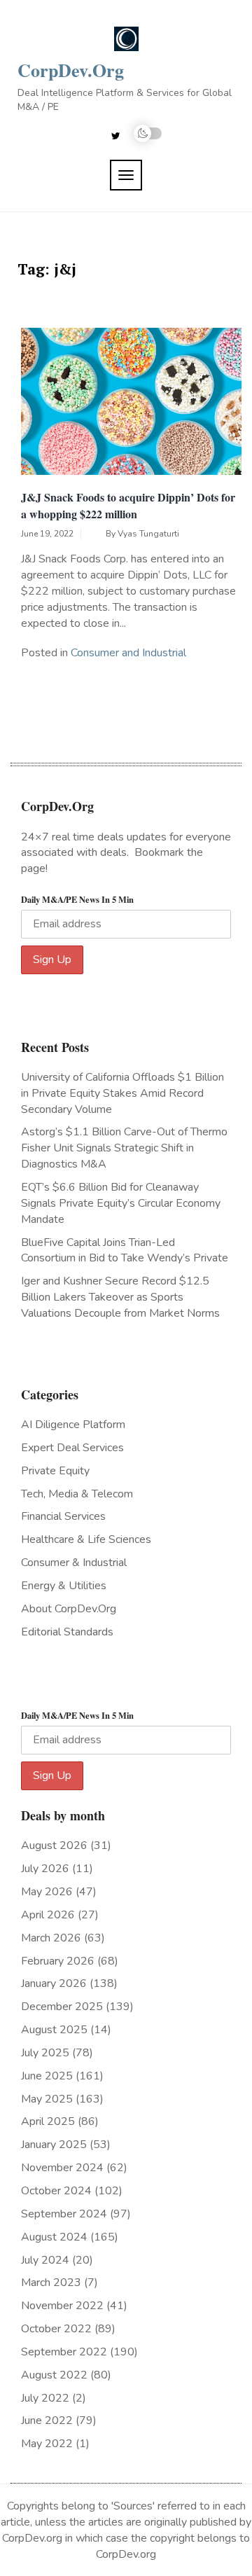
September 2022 (64, 2352)
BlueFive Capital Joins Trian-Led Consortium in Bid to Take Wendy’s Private (125, 1251)
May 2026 (47, 1892)
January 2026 (54, 1983)
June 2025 (47, 2076)
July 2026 (45, 1869)
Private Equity (55, 1471)
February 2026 (58, 1961)
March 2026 (51, 1938)
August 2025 (54, 2030)
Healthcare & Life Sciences (86, 1539)
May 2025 (47, 2099)
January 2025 (54, 2145)
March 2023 (51, 2283)
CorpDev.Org (71, 70)
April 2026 (48, 1915)
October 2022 (56, 2329)
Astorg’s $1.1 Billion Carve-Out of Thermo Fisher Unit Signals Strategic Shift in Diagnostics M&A (124, 1148)
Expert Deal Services (72, 1448)
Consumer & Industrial (74, 1563)
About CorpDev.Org (69, 1609)
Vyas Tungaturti (148, 534)
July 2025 (45, 2053)
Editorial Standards (67, 1632)
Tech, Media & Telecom (77, 1494)
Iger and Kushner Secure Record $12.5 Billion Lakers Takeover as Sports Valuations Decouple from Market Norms (120, 1297)
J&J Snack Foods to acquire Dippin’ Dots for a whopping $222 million (128, 505)
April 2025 (48, 2121)
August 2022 (54, 2375)
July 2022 (45, 2398)
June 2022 (47, 2421)
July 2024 (45, 2260)
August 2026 (54, 1846)
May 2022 (47, 2444)
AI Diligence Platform (73, 1425)
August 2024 (54, 2237)
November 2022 (62, 2306)
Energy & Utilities (64, 1586)
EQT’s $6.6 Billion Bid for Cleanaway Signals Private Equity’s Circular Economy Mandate (121, 1203)
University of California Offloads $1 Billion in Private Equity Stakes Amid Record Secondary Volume (122, 1093)
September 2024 (64, 2214)
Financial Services (63, 1516)
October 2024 (56, 2191)
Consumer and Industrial (128, 653)
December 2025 (62, 2007)
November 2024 (62, 2168)
